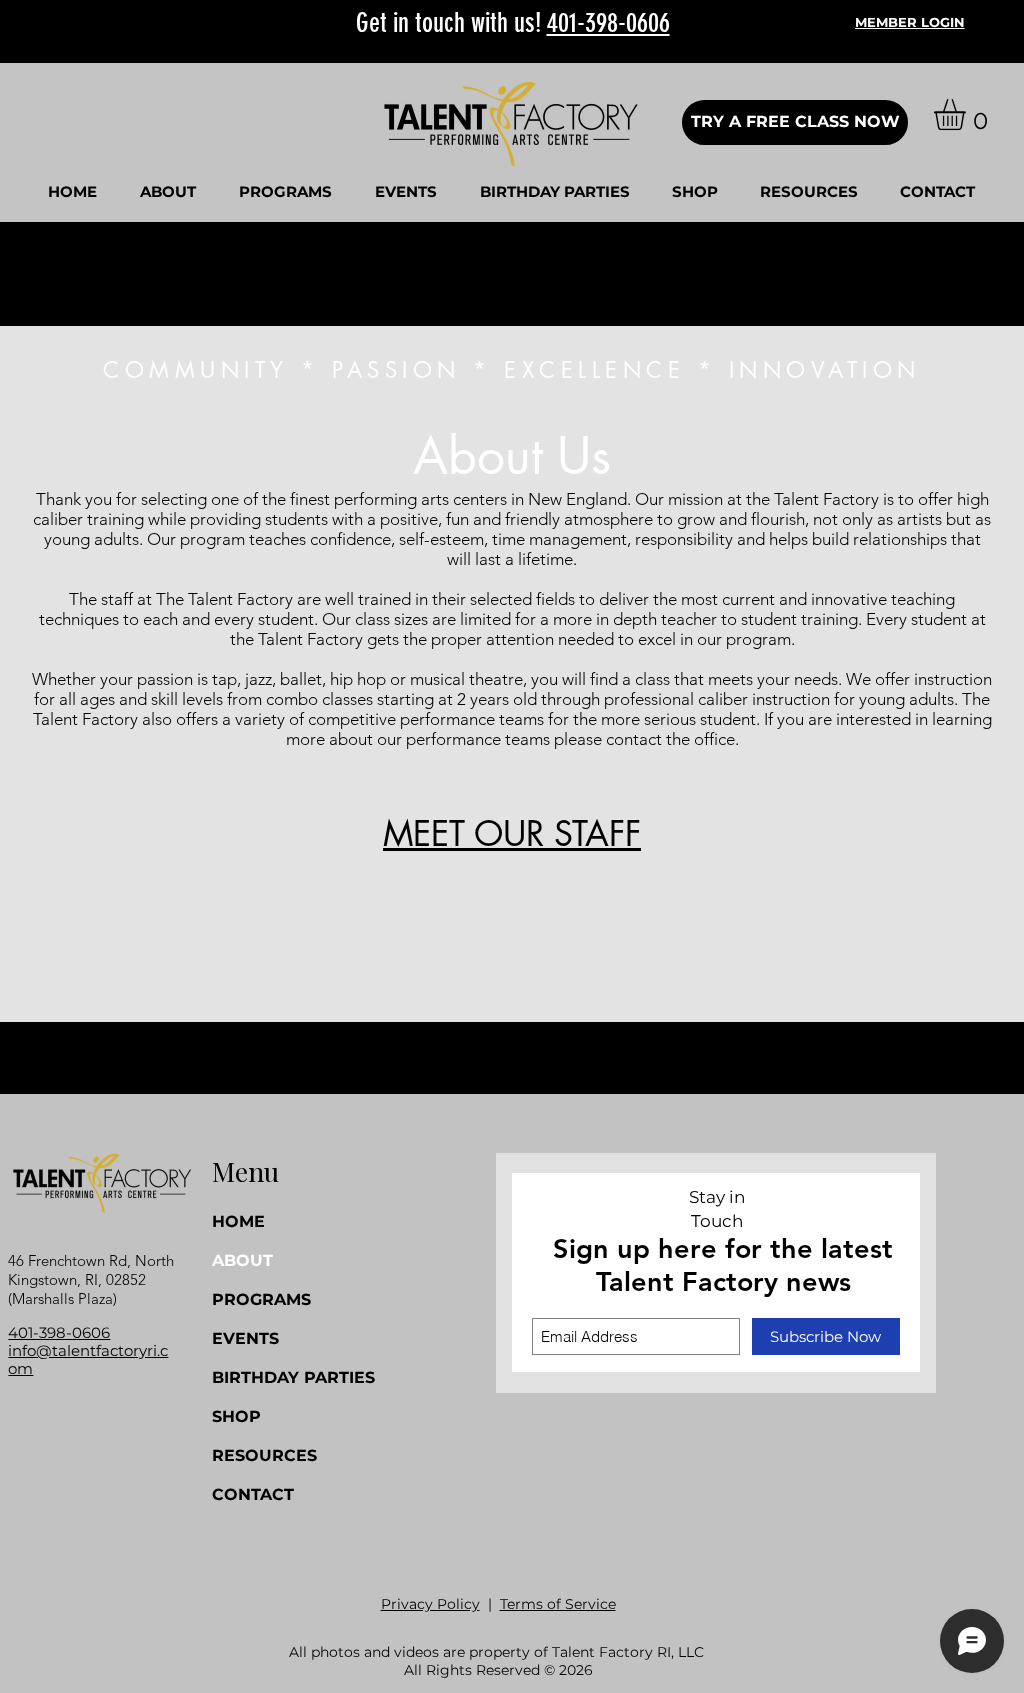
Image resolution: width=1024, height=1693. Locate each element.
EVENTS (245, 1338)
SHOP (236, 1416)
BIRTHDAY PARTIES (268, 1377)
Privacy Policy (430, 1604)
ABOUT (242, 1260)
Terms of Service (558, 1604)
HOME (238, 1221)
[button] (167, 191)
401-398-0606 (608, 23)
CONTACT (253, 1494)
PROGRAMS (261, 1299)
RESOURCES (264, 1455)
